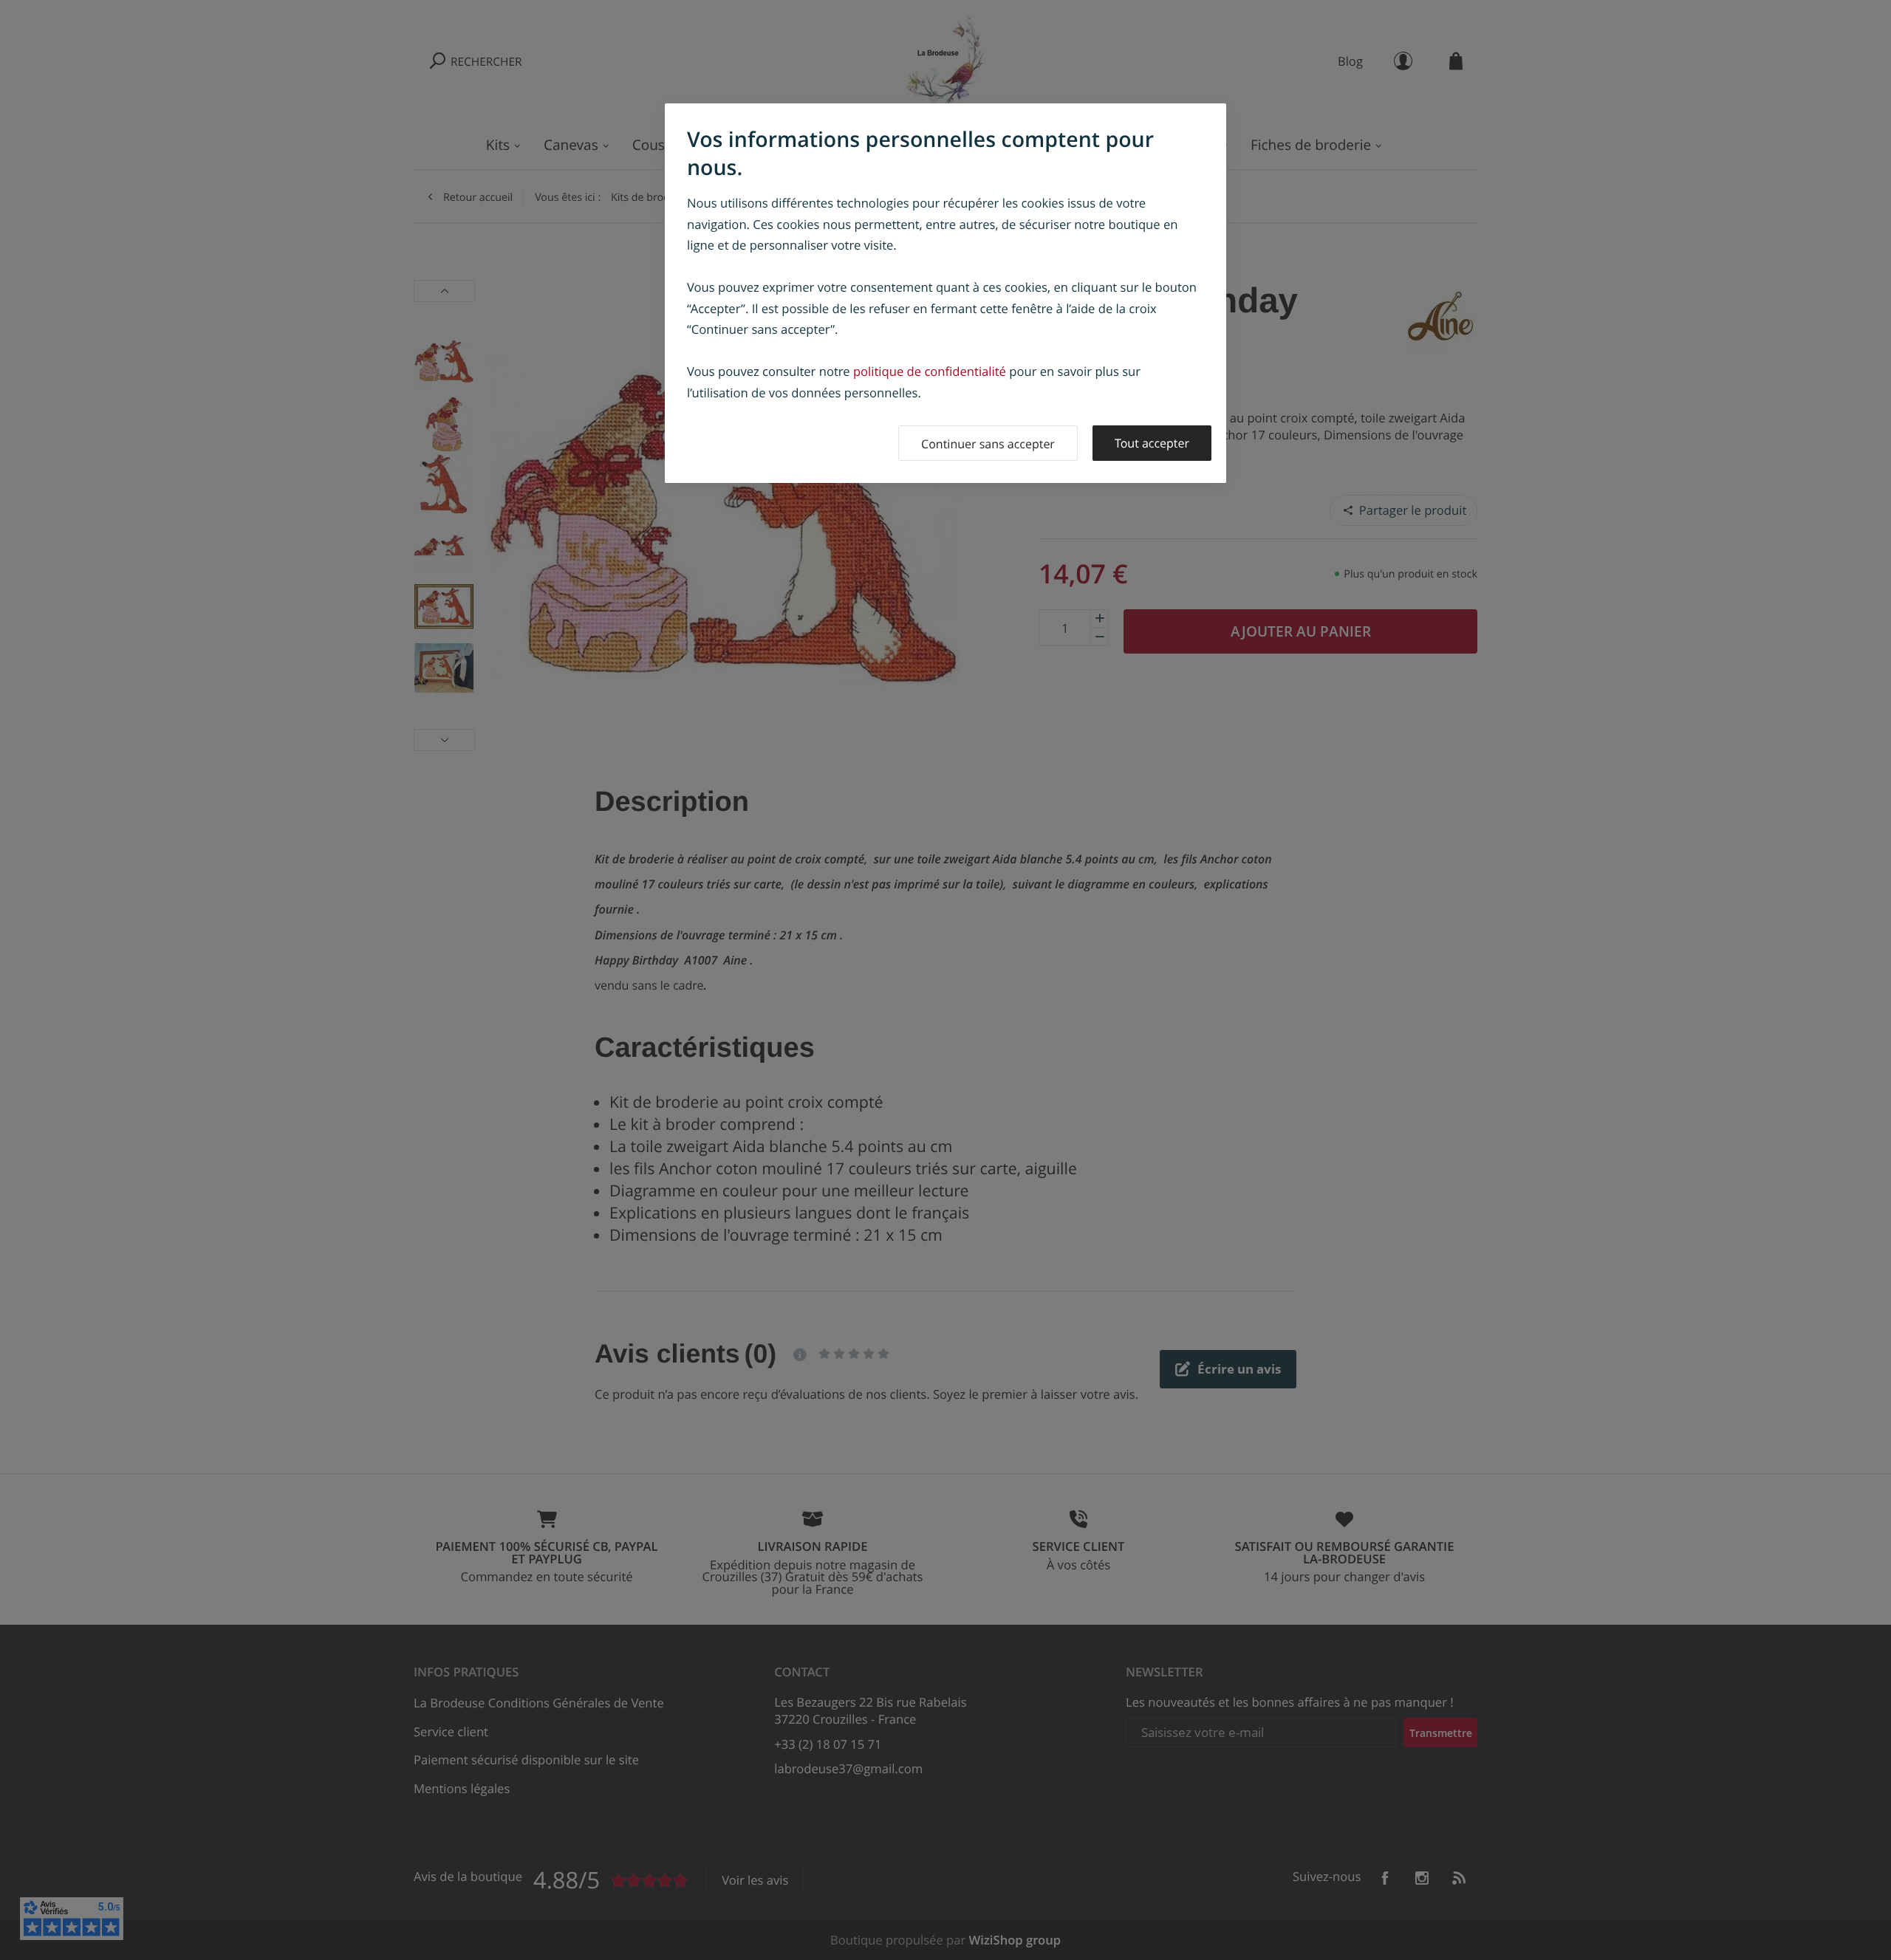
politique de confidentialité (930, 371)
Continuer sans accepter (988, 444)
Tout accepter (1152, 443)
